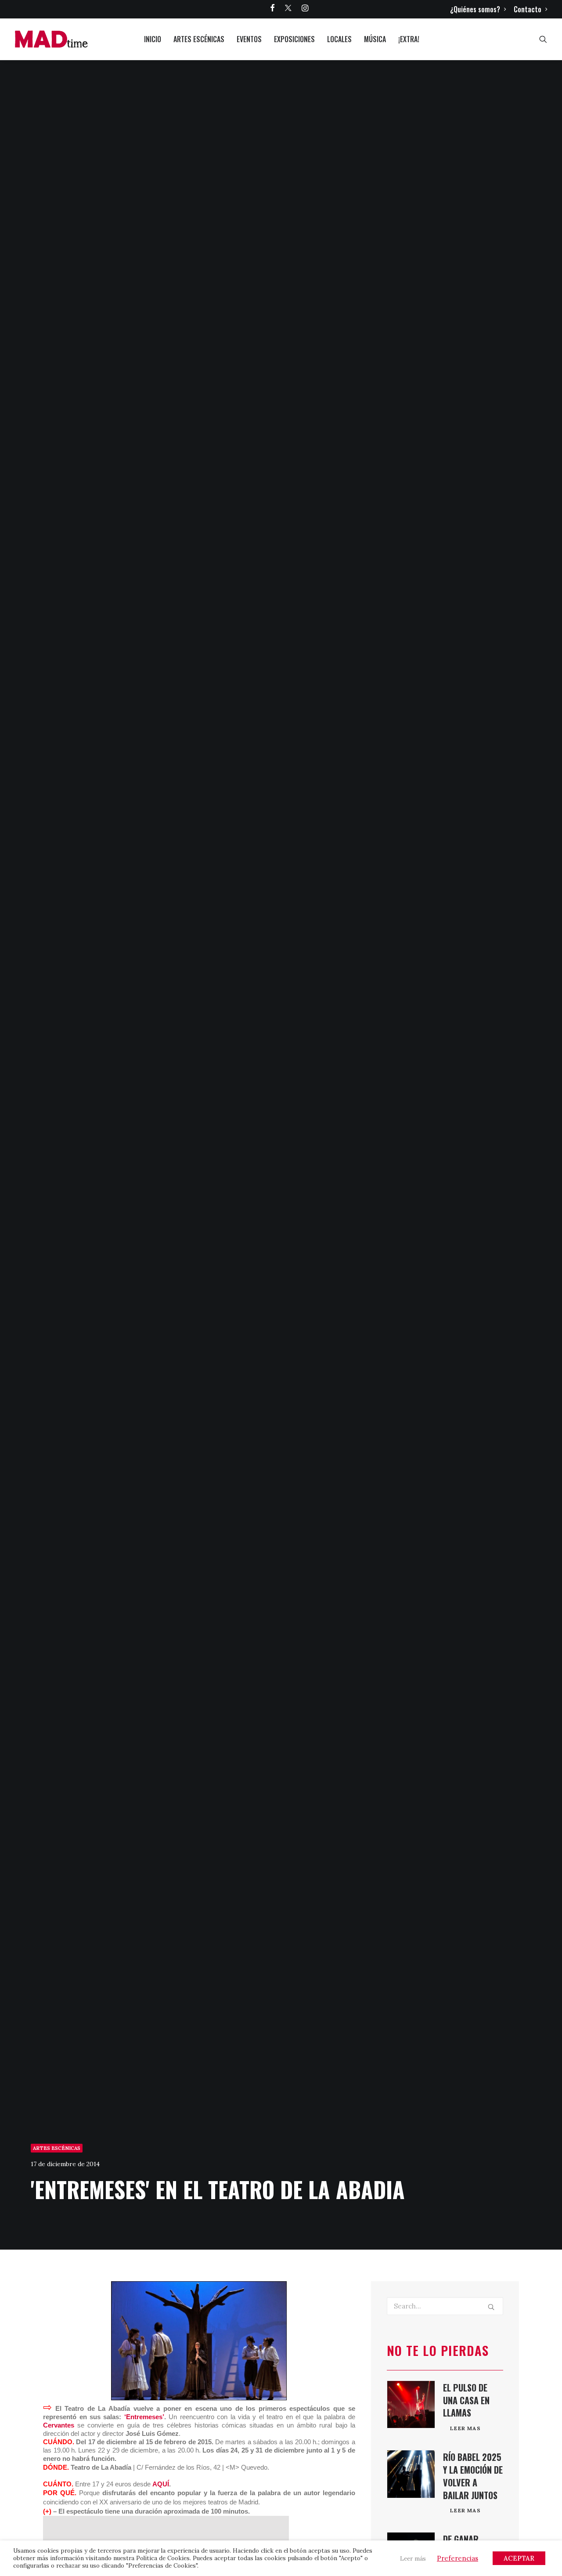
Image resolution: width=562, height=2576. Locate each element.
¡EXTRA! (409, 39)
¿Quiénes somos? (475, 9)
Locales (339, 39)
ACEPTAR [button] (519, 2558)
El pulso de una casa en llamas (466, 2400)
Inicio (153, 39)
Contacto (528, 9)
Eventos (249, 39)
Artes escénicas (199, 39)
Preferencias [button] (458, 2558)
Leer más (413, 2559)
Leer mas (465, 2428)
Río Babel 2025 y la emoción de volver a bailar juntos (473, 2476)
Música (375, 39)
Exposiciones (294, 39)
